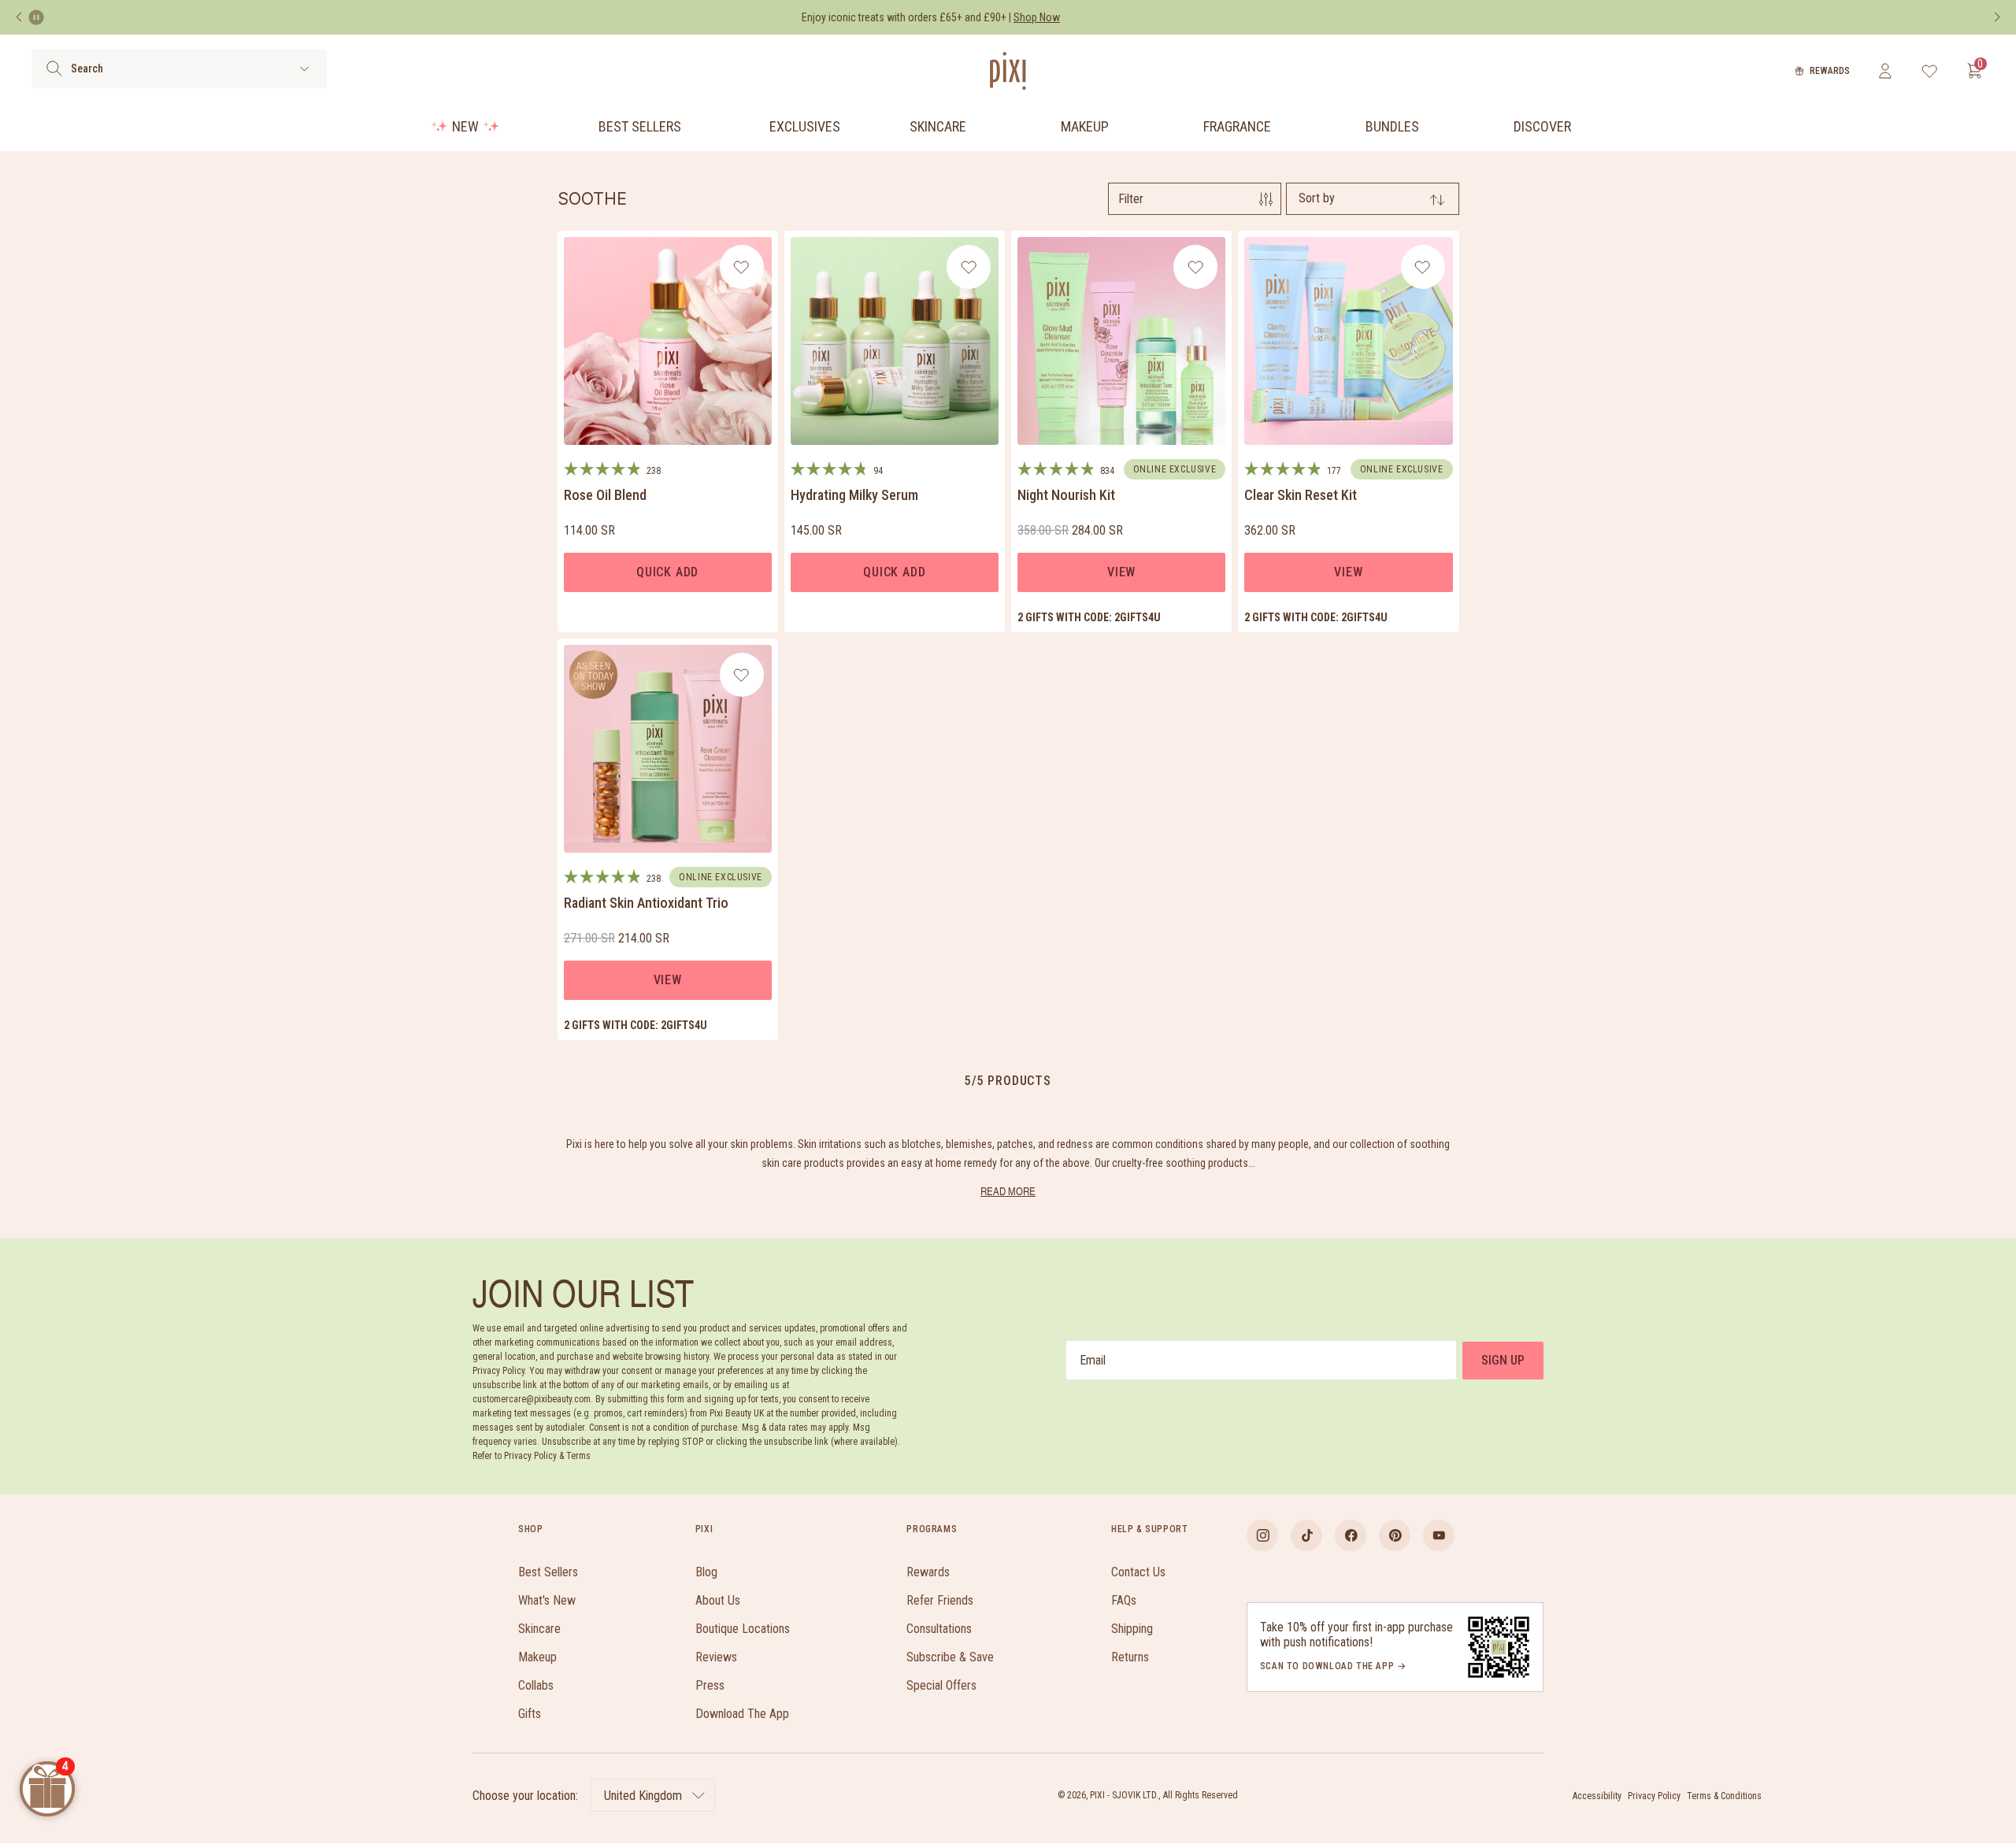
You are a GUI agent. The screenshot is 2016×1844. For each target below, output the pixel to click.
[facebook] (1351, 1535)
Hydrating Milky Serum (854, 495)
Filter (1131, 199)
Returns (1130, 1657)
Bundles (1392, 126)
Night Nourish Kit (1066, 495)
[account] (1885, 71)
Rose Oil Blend (605, 495)
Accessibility (1597, 1796)
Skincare (938, 126)
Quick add (667, 572)
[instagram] (1262, 1535)
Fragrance (1237, 126)
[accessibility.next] (1997, 17)
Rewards (1830, 71)
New (465, 126)
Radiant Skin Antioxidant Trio (646, 903)
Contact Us (1138, 1572)
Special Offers (941, 1685)
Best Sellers (640, 126)
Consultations (939, 1629)
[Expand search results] (304, 69)
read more (1008, 1191)
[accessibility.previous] (19, 17)
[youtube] (1439, 1535)
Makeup (1085, 126)
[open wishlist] (1930, 71)
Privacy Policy (1654, 1796)
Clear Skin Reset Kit (1301, 495)
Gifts (530, 1714)
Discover (1542, 126)
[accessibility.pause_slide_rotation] (36, 17)
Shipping (1132, 1629)
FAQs (1124, 1600)
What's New (547, 1600)
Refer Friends (940, 1600)
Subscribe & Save (950, 1657)
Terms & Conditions (1724, 1796)
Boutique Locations (743, 1629)
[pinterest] (1395, 1535)
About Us (718, 1600)
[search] (54, 69)
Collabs (536, 1685)
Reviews (716, 1657)
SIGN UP (1503, 1360)
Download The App (742, 1714)
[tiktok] (1306, 1535)
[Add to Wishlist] (741, 267)
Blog (706, 1572)
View (1121, 572)
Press (710, 1685)
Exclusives (805, 126)
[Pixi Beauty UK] (1008, 71)
